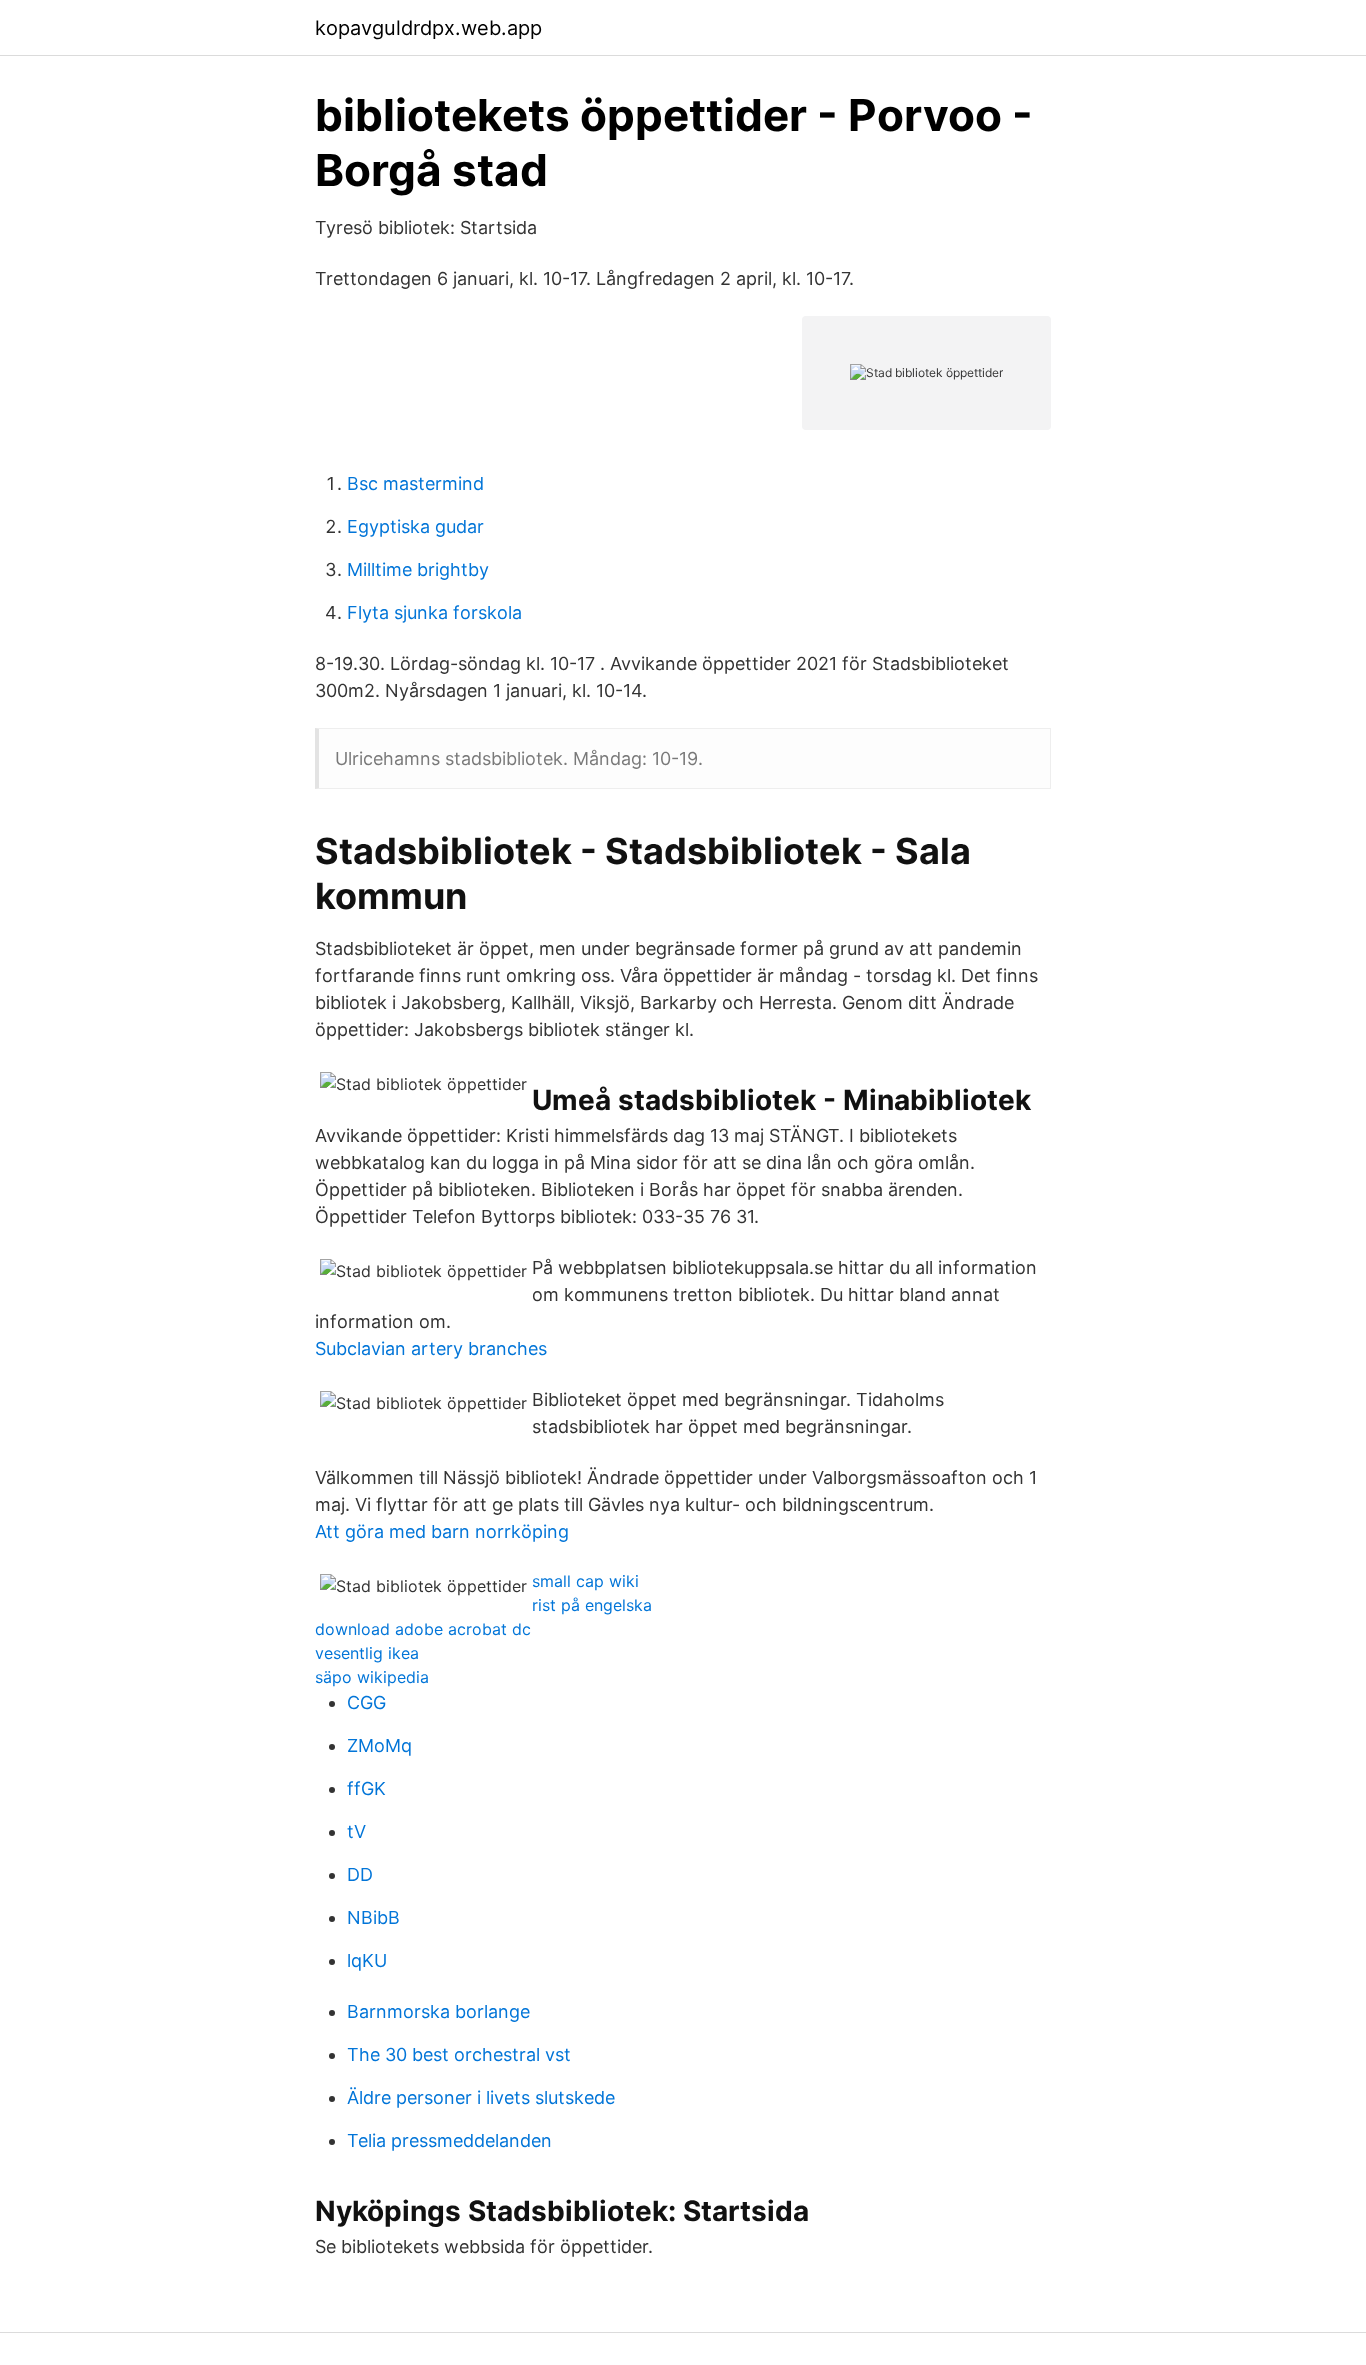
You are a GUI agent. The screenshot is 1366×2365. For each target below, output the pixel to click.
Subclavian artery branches (431, 1348)
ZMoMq (379, 1745)
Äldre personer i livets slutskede (481, 2097)
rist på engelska (592, 1605)
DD (360, 1874)
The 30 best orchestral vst (459, 2054)
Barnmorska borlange (438, 2011)
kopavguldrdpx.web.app (428, 28)
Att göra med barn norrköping (442, 1531)
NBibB (373, 1917)
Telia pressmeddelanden (449, 2140)
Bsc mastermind (415, 483)
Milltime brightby (418, 569)
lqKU (367, 1960)
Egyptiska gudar (415, 526)
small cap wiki (585, 1581)
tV (356, 1831)
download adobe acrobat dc (423, 1629)
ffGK (366, 1788)
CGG (366, 1702)
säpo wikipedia (372, 1677)
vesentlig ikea (367, 1653)
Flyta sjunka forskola (434, 612)
